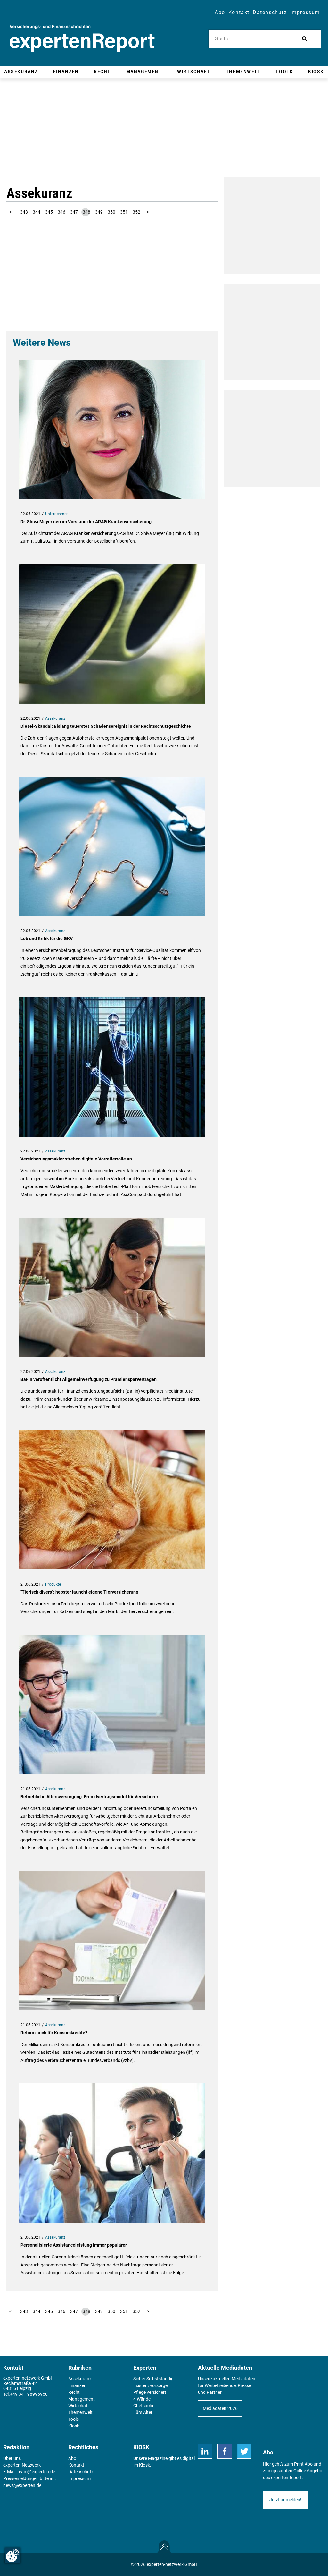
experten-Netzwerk (22, 2465)
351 (124, 212)
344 (37, 212)
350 (111, 212)
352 (136, 212)
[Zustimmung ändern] (12, 2555)
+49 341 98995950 (29, 2394)
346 (61, 212)
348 (86, 212)
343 (24, 212)
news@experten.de (22, 2485)
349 (99, 212)
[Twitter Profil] (244, 2451)
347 (74, 212)
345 (49, 212)
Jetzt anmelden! (285, 2500)
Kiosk (144, 2465)
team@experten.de (36, 2472)
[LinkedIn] (205, 2451)
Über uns (12, 2458)
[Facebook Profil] (225, 2451)
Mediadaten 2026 (220, 2408)
